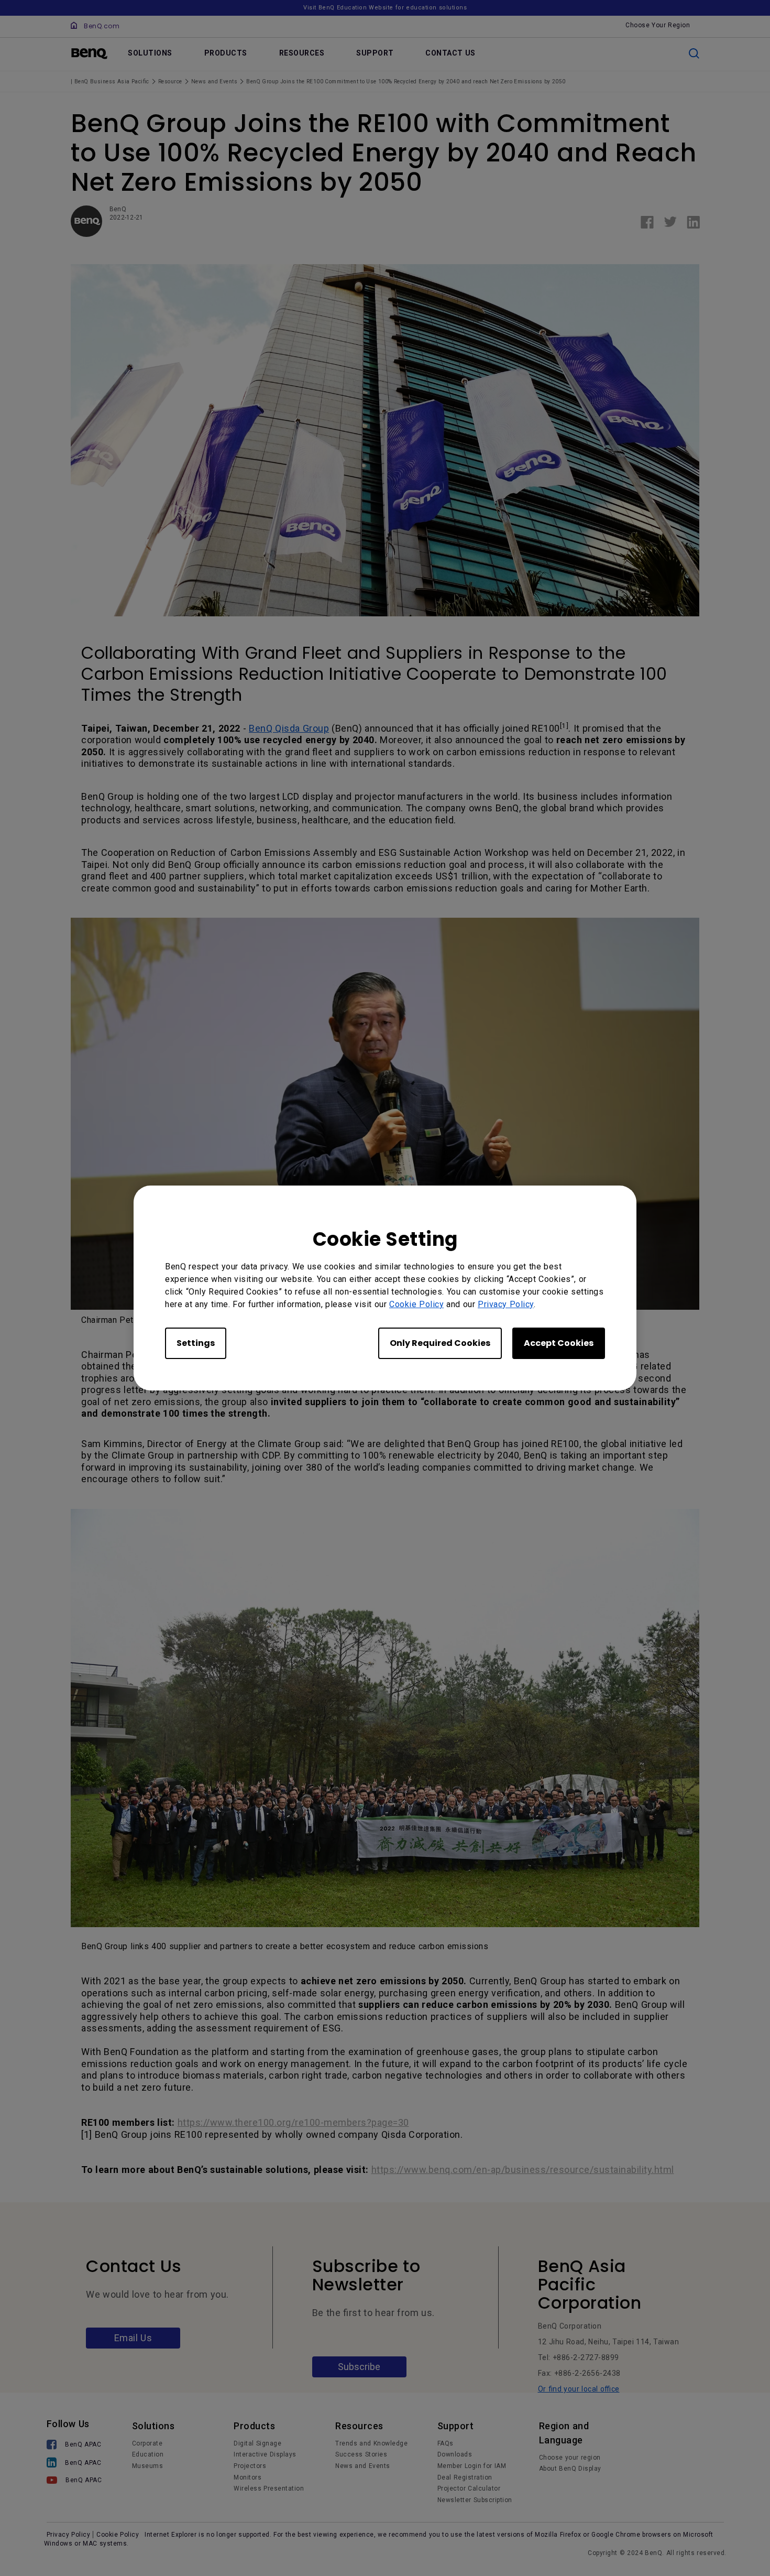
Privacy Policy (506, 1304)
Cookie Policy (416, 1304)
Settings (196, 1343)
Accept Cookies (559, 1343)
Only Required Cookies (440, 1343)
